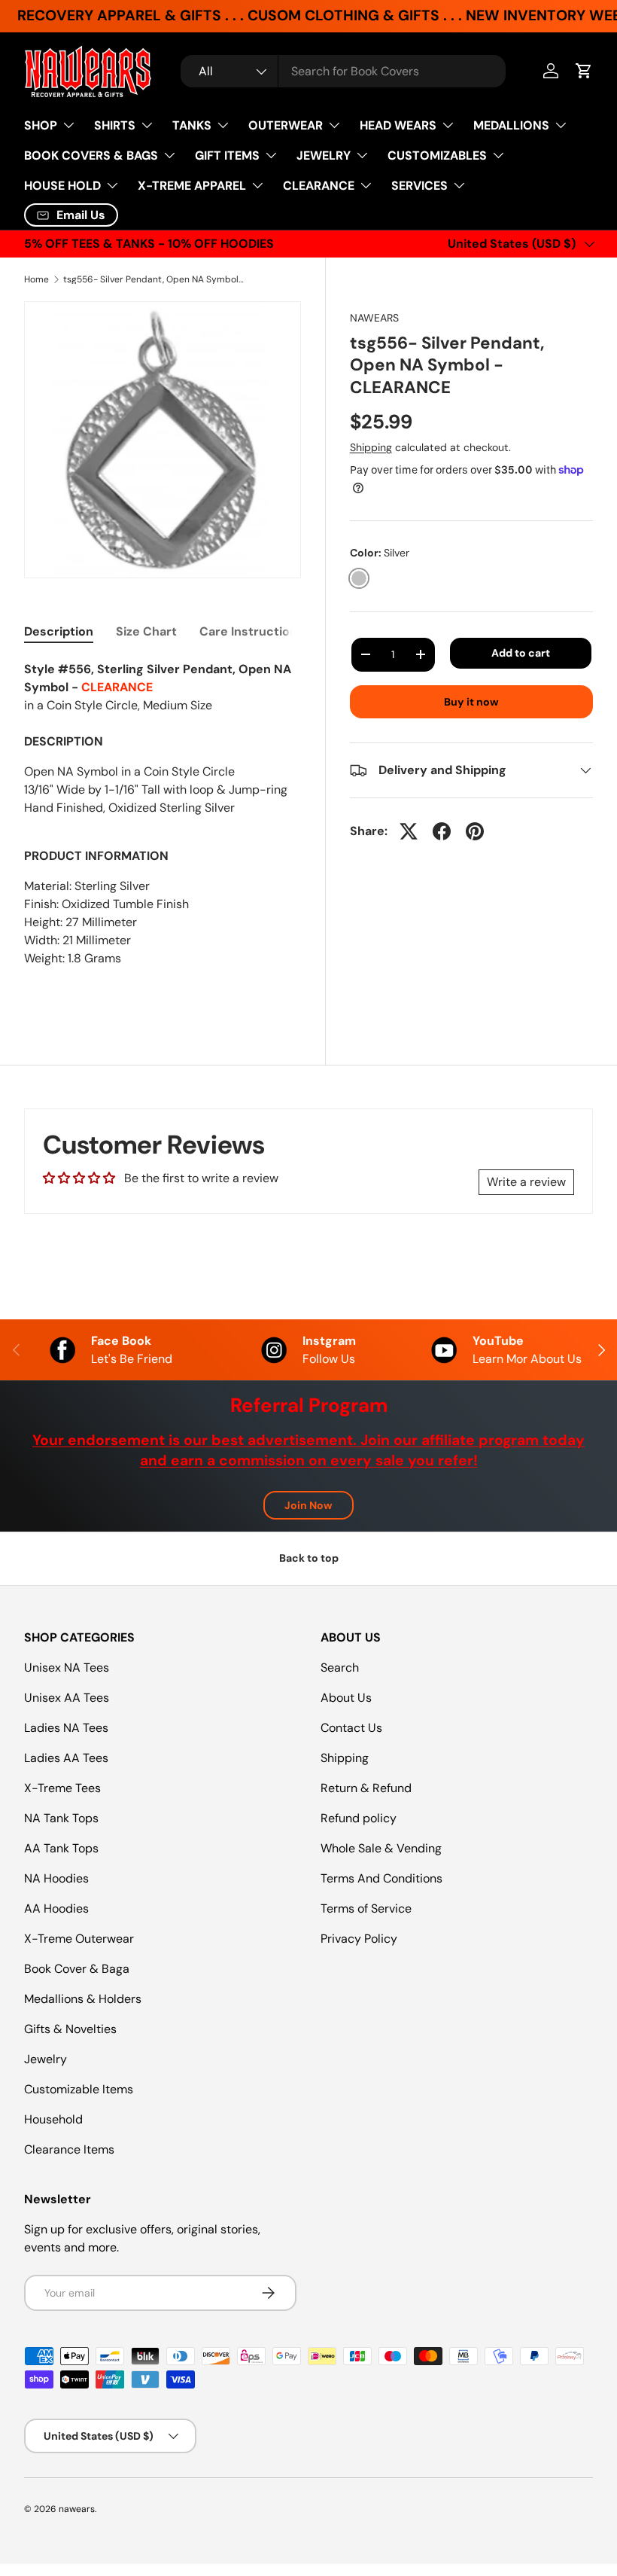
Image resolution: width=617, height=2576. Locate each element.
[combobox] (343, 71)
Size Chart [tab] (146, 631)
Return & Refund (366, 1788)
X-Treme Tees (62, 1788)
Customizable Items (79, 2089)
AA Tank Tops (61, 1848)
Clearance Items (69, 2149)
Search (340, 1668)
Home (36, 279)
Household (53, 2119)
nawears (77, 2509)
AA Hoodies (56, 1908)
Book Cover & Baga (77, 1969)
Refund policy (359, 1818)
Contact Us (351, 1728)
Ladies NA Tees (66, 1728)
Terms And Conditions (381, 1878)
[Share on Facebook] (442, 831)
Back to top (309, 1558)
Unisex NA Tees (67, 1668)
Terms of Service (366, 1908)
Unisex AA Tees (67, 1698)
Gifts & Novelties (70, 2029)
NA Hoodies (56, 1878)
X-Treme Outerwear (79, 1939)
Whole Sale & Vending (381, 1848)
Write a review (526, 1182)
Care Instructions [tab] (252, 631)
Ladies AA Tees (66, 1758)
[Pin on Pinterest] (475, 831)
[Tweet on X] (409, 831)
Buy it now (471, 702)
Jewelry (46, 2059)
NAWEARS (374, 318)
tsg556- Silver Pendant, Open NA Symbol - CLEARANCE (153, 279)
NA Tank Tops (61, 1818)
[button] (584, 71)
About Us (346, 1698)
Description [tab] (59, 631)
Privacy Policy (359, 1939)
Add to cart (521, 653)
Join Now (308, 1505)
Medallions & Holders (83, 1999)
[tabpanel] (163, 829)
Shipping (371, 447)
